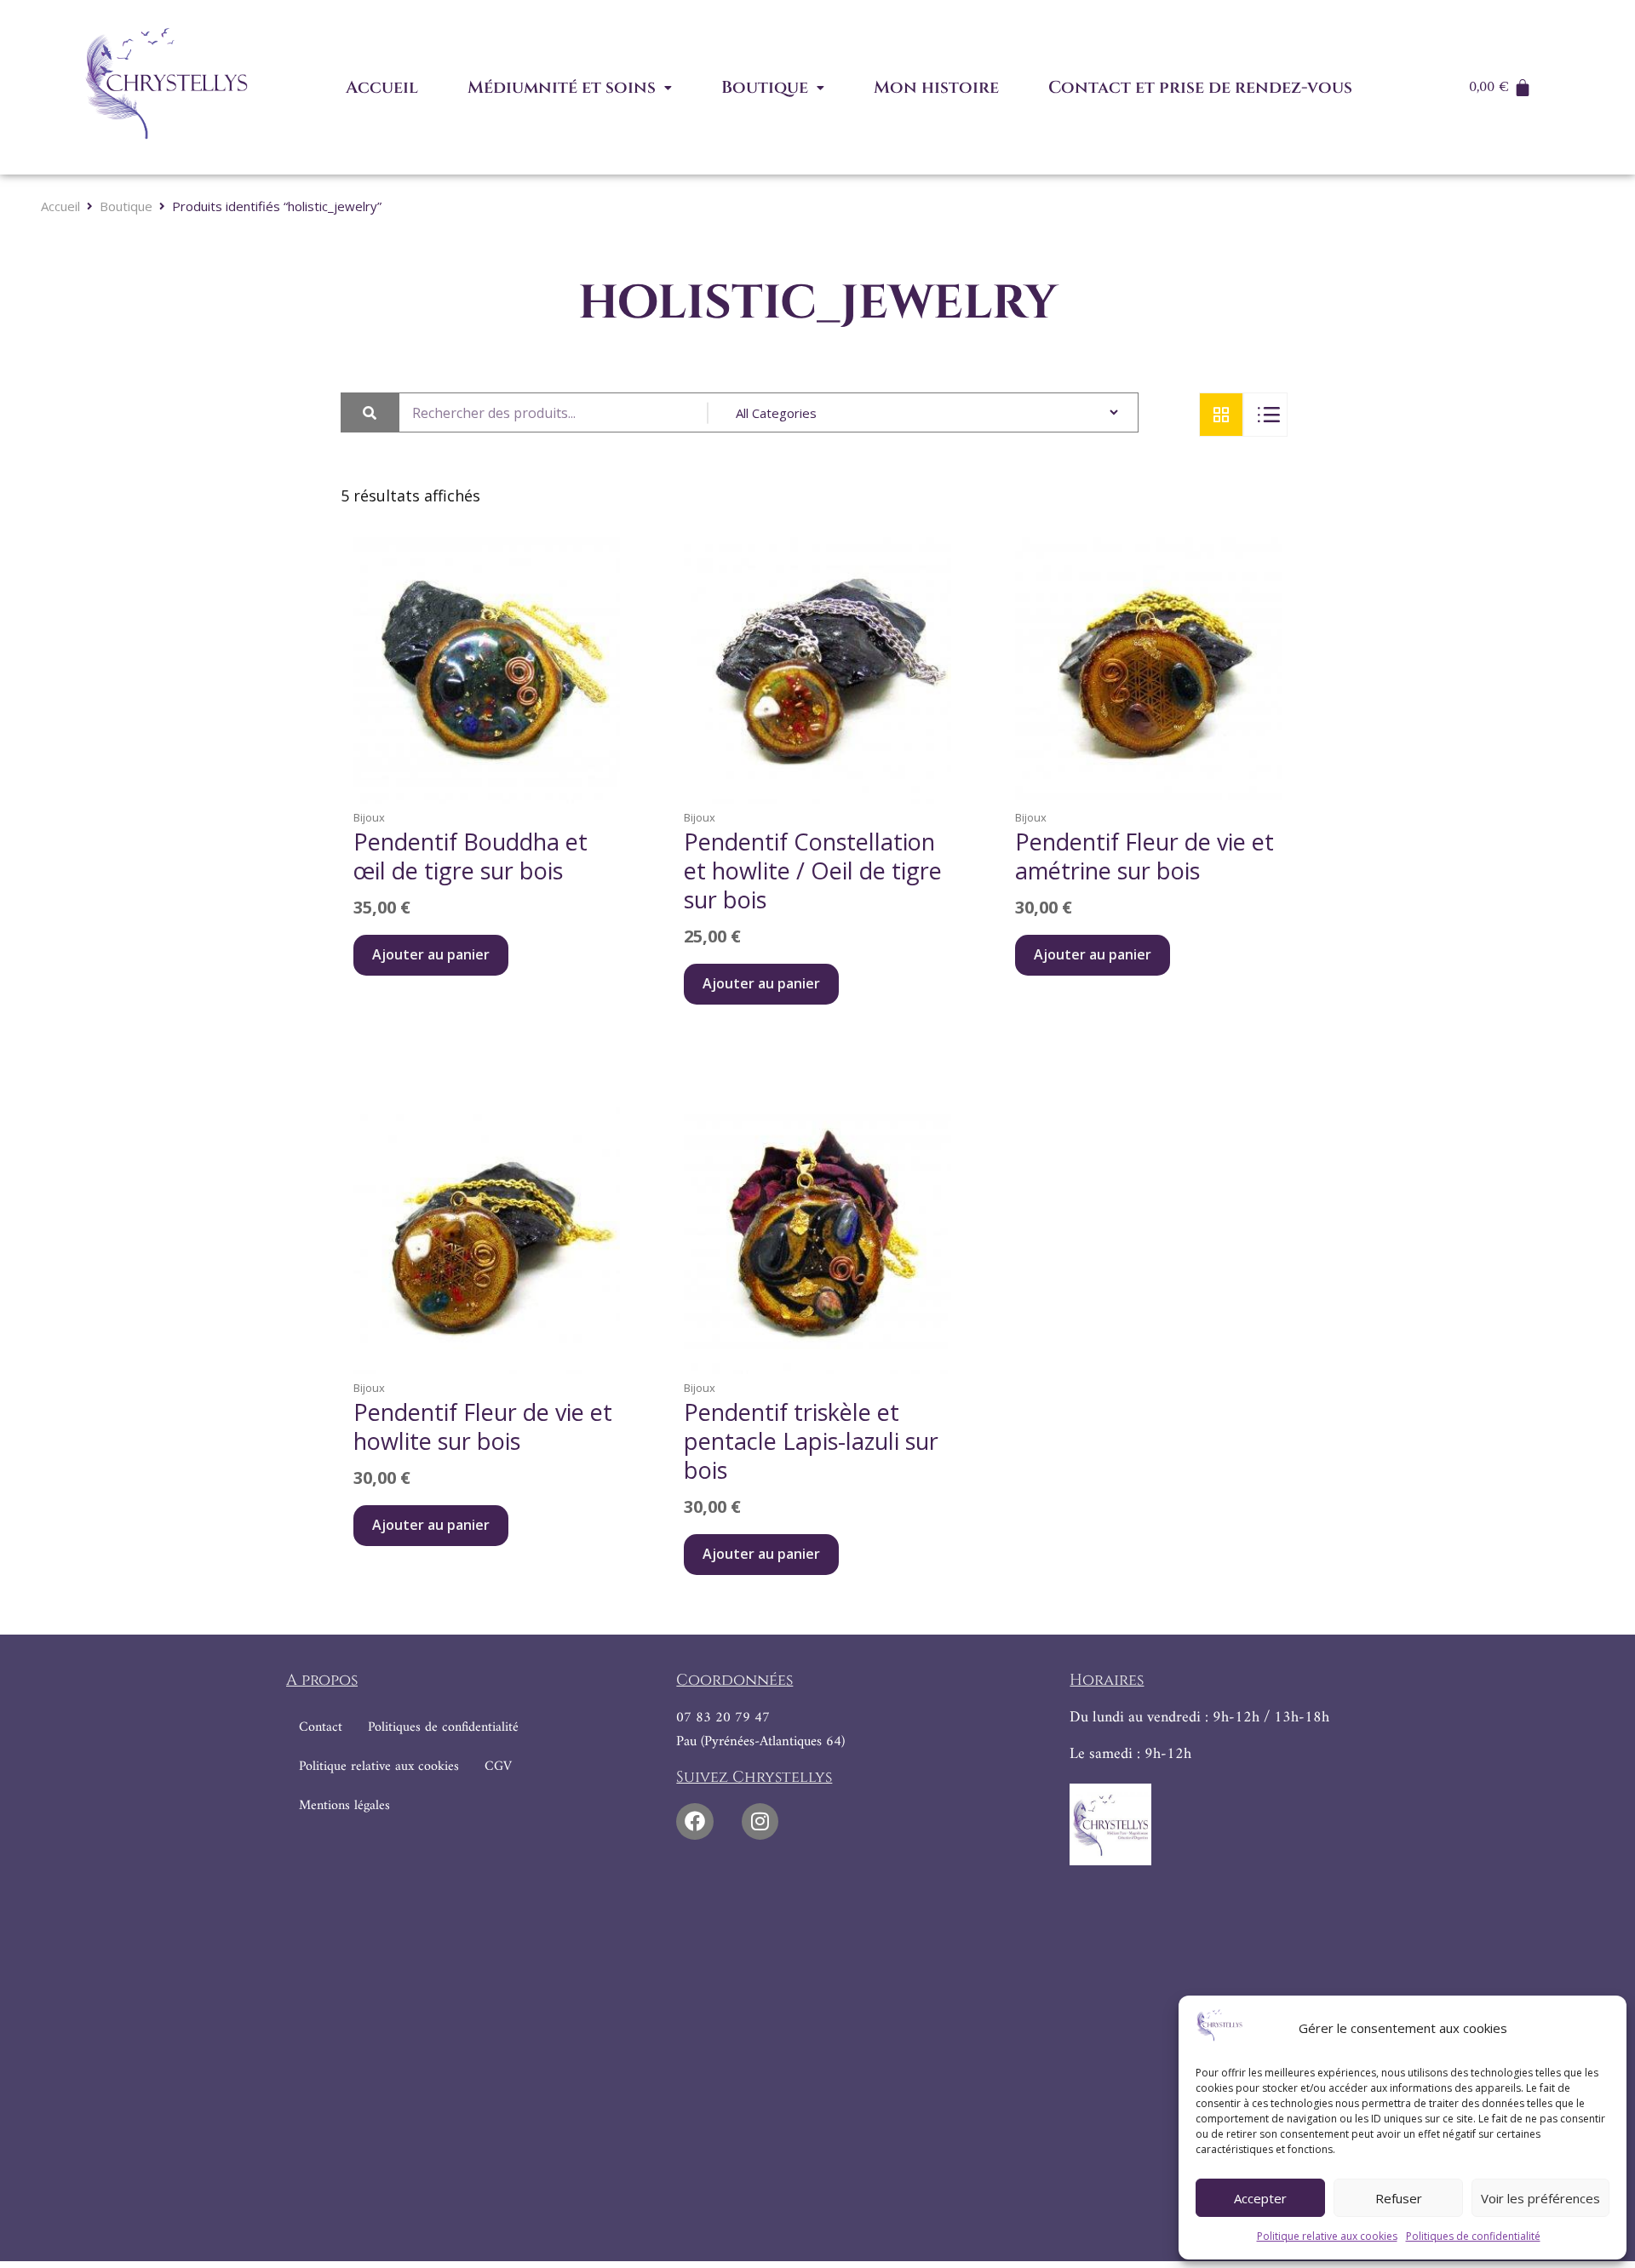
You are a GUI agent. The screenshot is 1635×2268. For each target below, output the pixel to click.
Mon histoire (936, 87)
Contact (321, 1727)
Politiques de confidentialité (1473, 2236)
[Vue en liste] (1265, 415)
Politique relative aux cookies (1327, 2236)
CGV (498, 1767)
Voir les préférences (1540, 2198)
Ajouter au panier (431, 954)
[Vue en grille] (1221, 415)
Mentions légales (344, 1806)
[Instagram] (760, 1821)
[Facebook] (694, 1821)
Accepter (1260, 2198)
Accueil (382, 87)
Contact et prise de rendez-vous (1200, 87)
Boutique (765, 87)
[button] (570, 88)
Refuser (1399, 2198)
